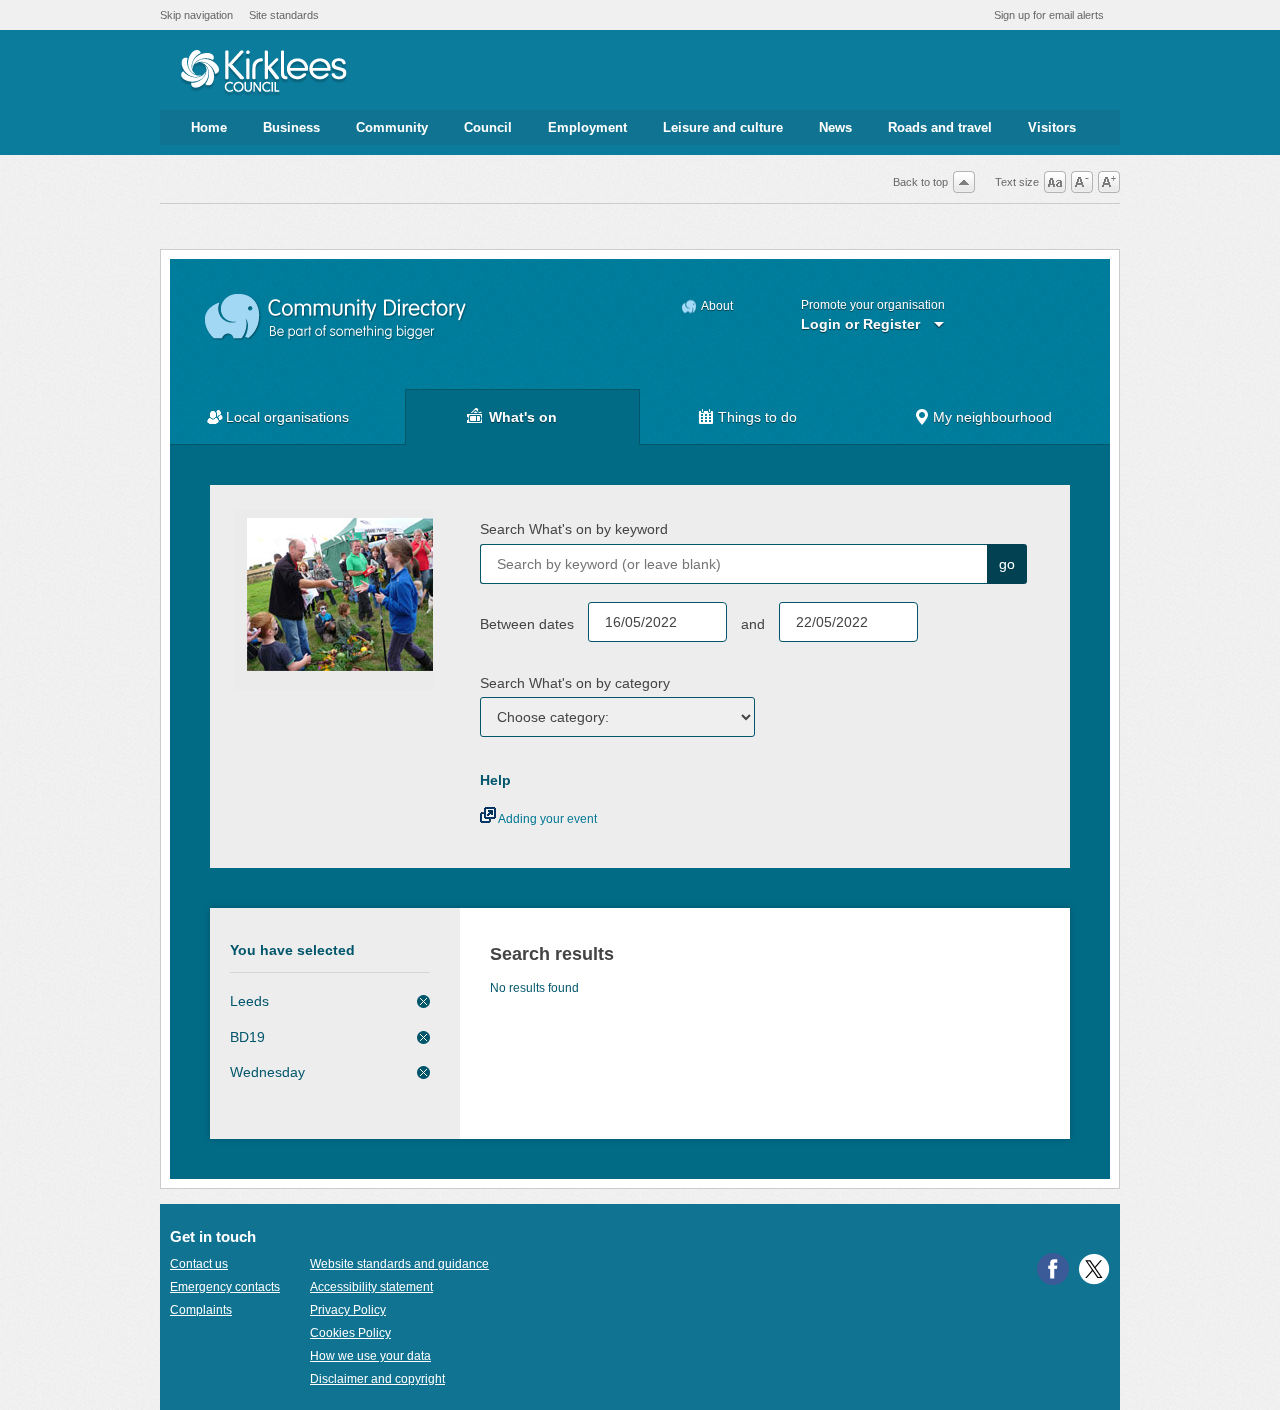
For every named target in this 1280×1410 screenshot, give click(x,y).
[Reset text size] (1055, 182)
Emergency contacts (225, 1287)
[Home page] (263, 73)
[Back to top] (964, 182)
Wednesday (267, 1072)
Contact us (199, 1264)
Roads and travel (940, 127)
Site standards (284, 15)
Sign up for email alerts (1049, 15)
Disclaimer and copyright (377, 1379)
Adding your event (546, 819)
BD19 (247, 1037)
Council (488, 127)
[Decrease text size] (1082, 182)
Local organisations (287, 417)
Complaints (201, 1310)
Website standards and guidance (399, 1264)
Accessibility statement (371, 1287)
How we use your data (370, 1356)
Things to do (757, 417)
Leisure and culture (723, 127)
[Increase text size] (1109, 182)
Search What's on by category (575, 683)
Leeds (249, 1001)
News (835, 127)
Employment (587, 127)
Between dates (527, 624)
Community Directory (336, 317)
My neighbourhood (992, 417)
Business (291, 127)
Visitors (1052, 127)
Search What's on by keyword (574, 529)
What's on (523, 417)
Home (209, 127)
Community (392, 127)
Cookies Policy (350, 1333)
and (753, 624)
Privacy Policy (348, 1310)
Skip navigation (196, 15)
